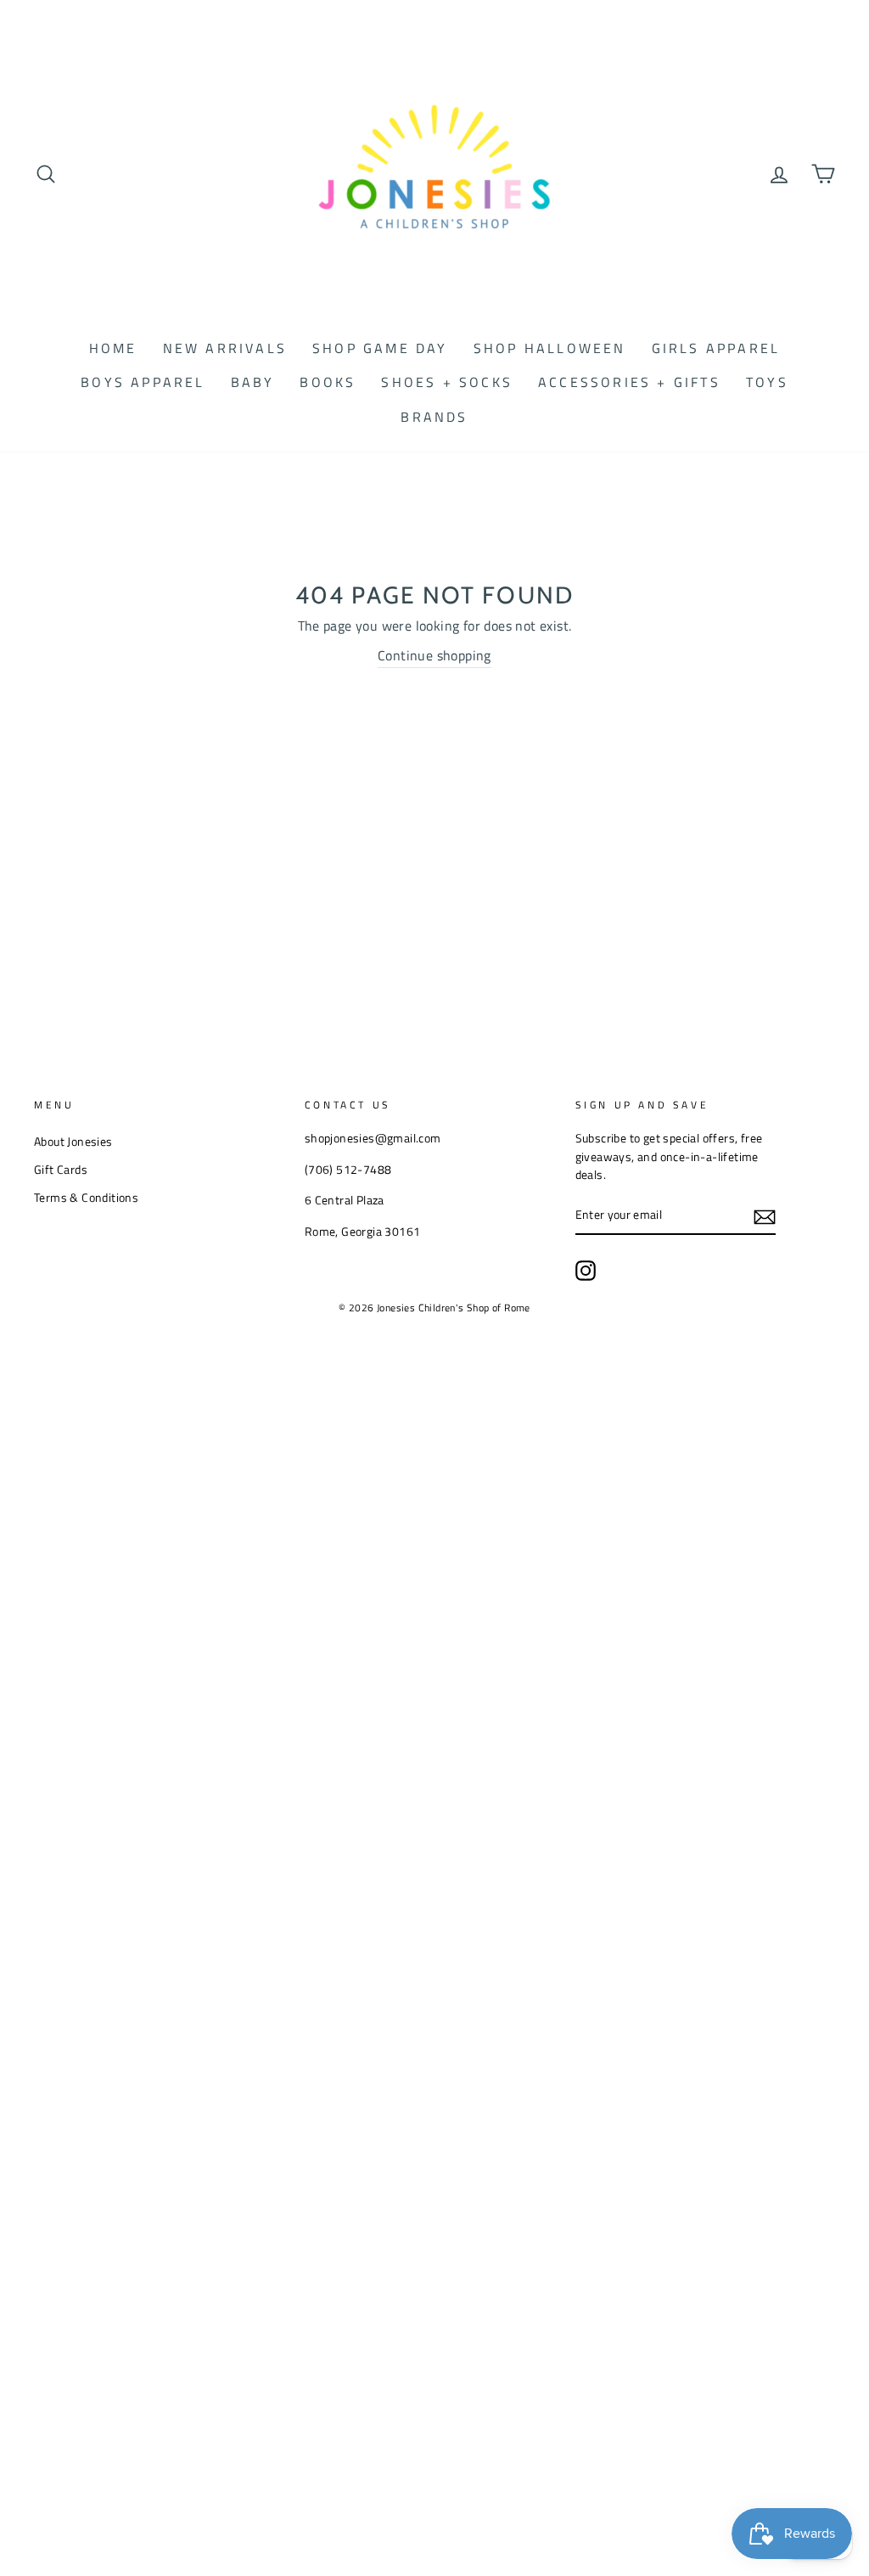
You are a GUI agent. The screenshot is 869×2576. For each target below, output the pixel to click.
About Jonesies (73, 1142)
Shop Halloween (550, 348)
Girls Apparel (716, 348)
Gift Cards (61, 1170)
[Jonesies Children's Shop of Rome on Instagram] (586, 1271)
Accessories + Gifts (629, 382)
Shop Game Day (380, 348)
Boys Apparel (143, 382)
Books (328, 382)
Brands (434, 417)
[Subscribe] (765, 1216)
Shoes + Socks (447, 382)
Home (113, 348)
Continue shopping (434, 655)
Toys (767, 382)
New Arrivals (225, 348)
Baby (253, 382)
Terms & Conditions (86, 1198)
